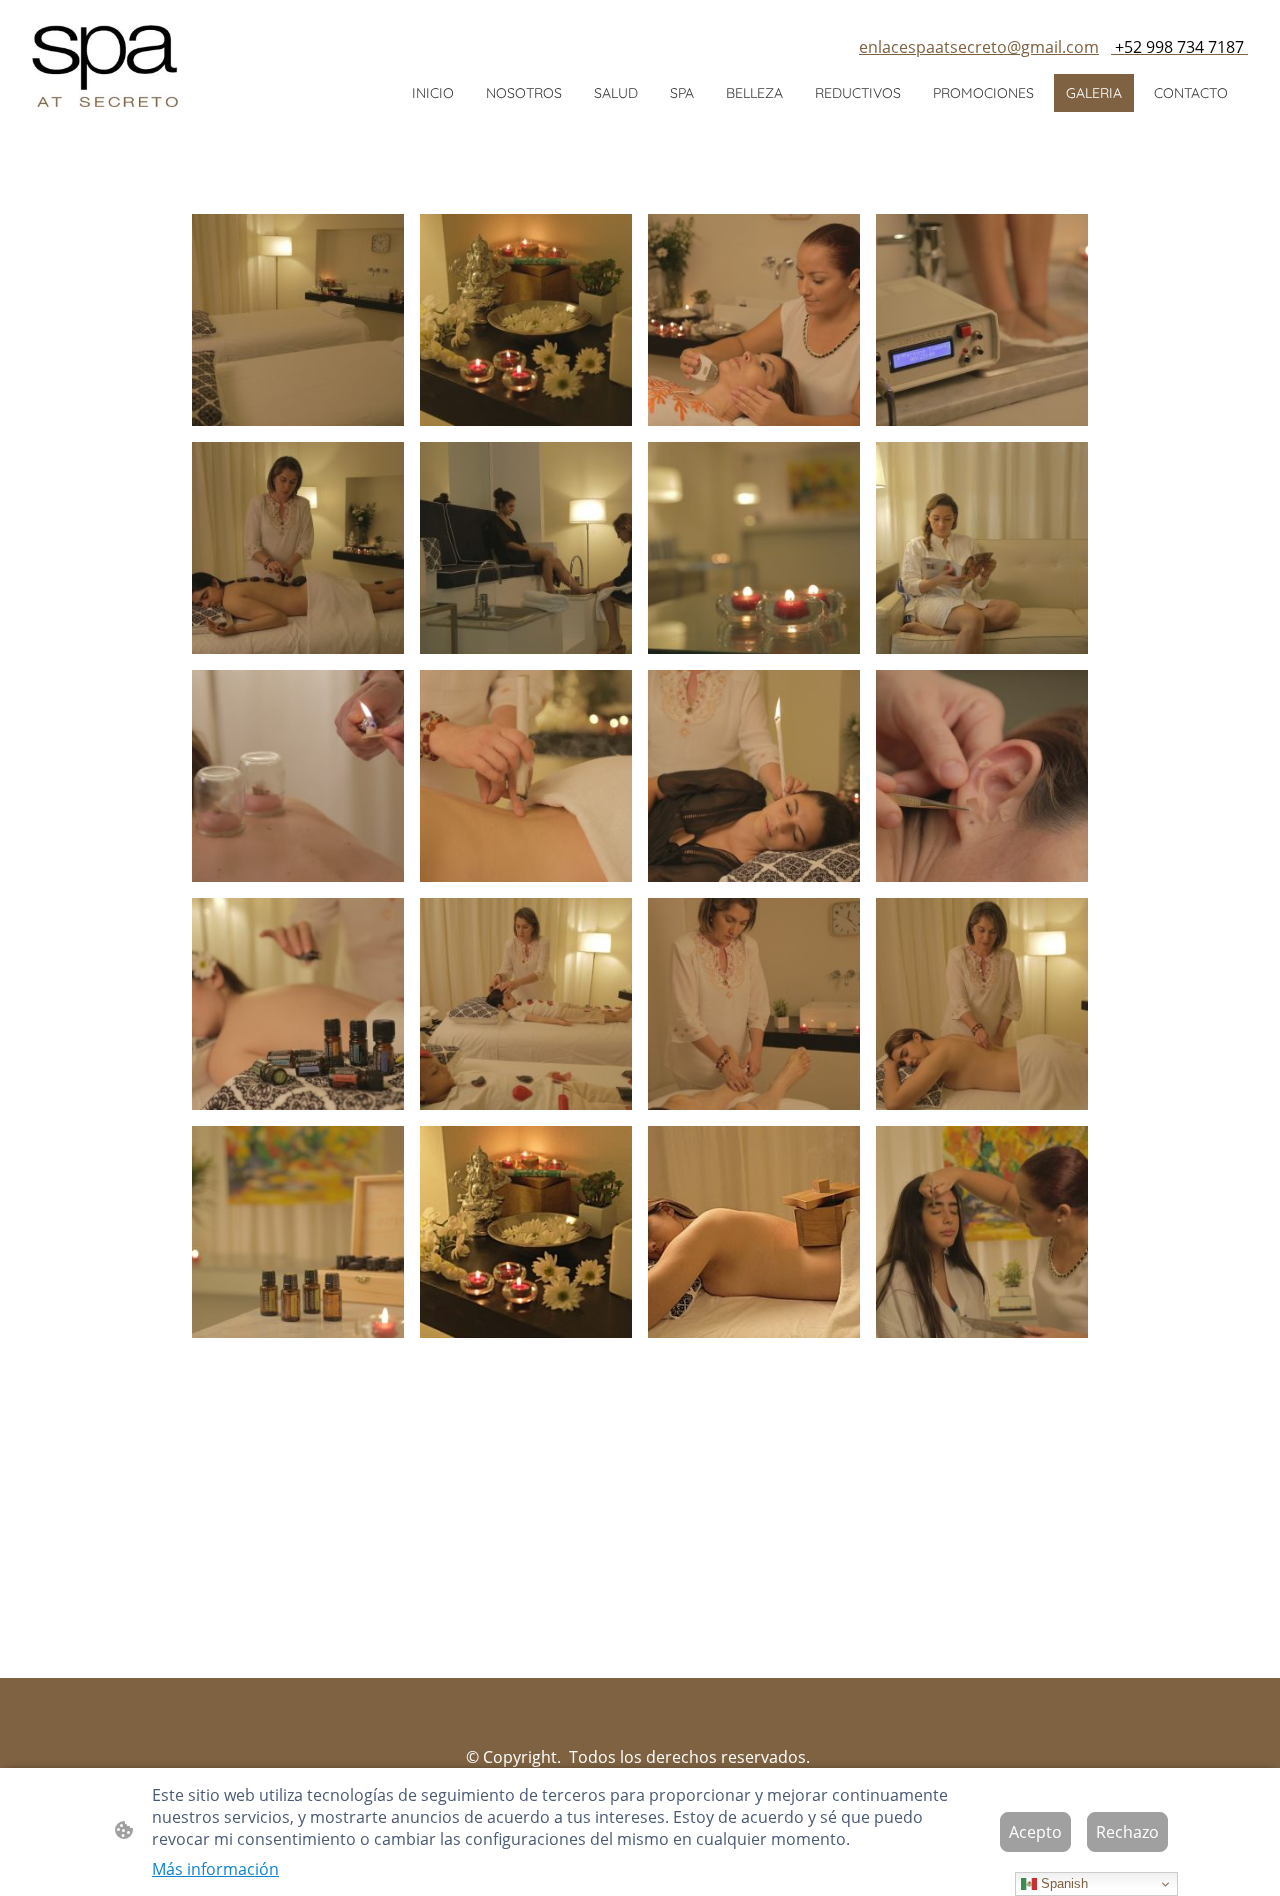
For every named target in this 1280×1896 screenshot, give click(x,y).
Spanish (1062, 1883)
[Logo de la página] (105, 66)
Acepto (1035, 1832)
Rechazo (1127, 1832)
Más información (215, 1869)
